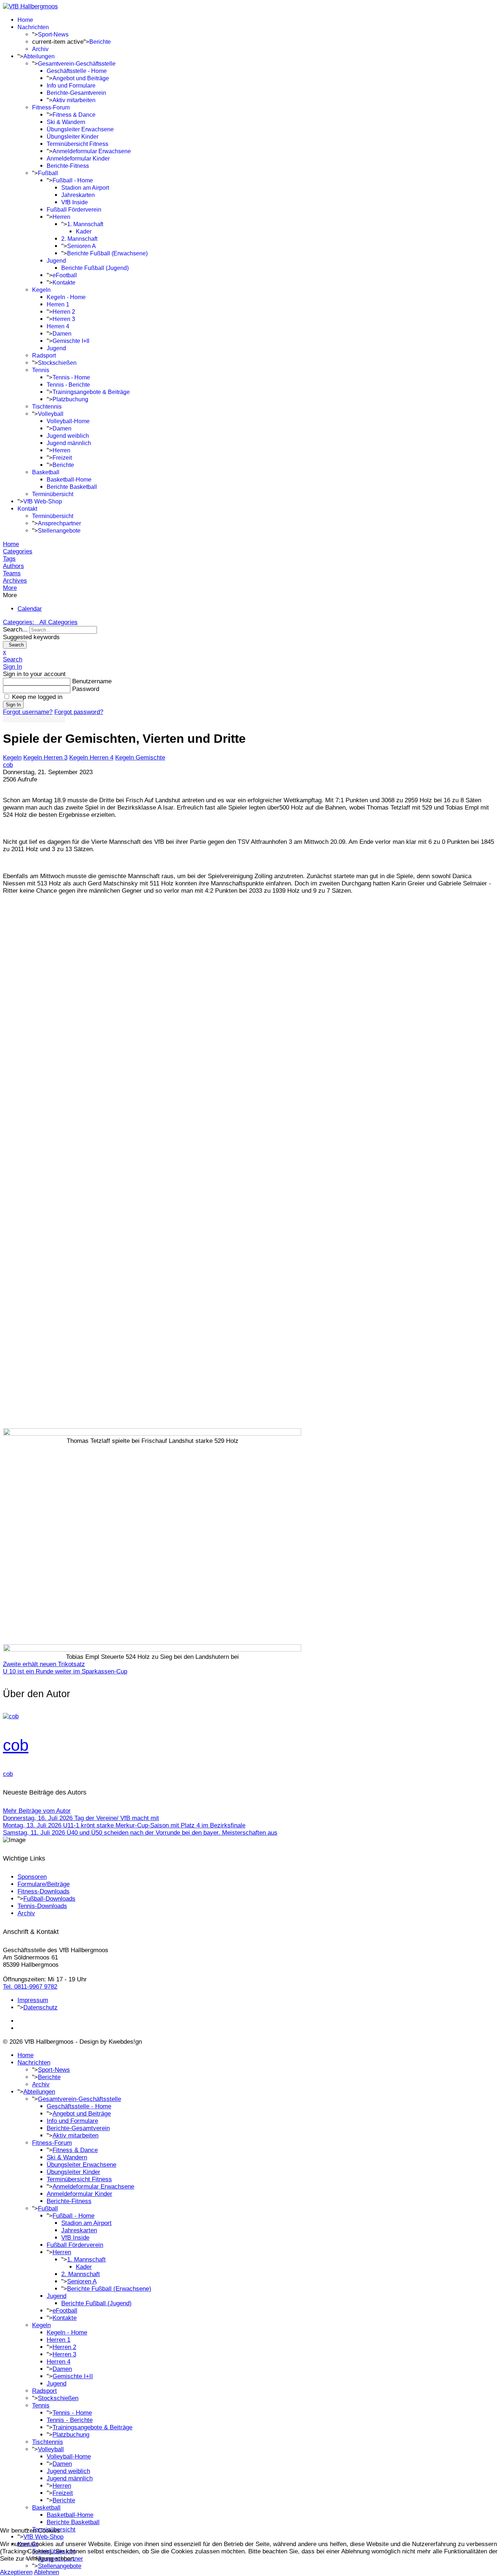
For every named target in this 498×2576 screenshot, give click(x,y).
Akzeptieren (16, 2572)
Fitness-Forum (51, 107)
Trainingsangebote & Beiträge (91, 392)
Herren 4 (58, 326)
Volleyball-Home (68, 421)
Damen (62, 334)
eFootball (65, 275)
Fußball (48, 173)
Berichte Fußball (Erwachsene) (107, 253)
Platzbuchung (70, 399)
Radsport (44, 356)
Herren (61, 217)
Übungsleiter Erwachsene (80, 129)
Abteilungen (39, 56)
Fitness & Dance (74, 115)
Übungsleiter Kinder (73, 137)
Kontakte (64, 283)
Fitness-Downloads (44, 1891)
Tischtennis (47, 407)
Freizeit (62, 458)
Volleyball (51, 414)
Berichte (100, 42)
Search (15, 645)
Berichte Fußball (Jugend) (95, 268)
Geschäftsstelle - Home (77, 71)
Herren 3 (64, 319)
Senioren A (81, 246)
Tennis (41, 370)
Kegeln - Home (66, 297)
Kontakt (27, 509)
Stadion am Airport (85, 188)
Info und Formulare (71, 86)
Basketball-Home (69, 480)
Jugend (56, 261)
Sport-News (53, 34)
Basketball (46, 472)
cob (8, 765)
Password (86, 689)
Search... (15, 629)
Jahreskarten (78, 195)
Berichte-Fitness (68, 166)
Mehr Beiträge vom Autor (37, 1811)
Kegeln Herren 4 (91, 758)
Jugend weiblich (68, 436)
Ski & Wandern (66, 122)
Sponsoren (32, 1877)
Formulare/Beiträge (44, 1884)
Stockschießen (57, 363)
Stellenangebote (59, 531)
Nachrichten (33, 27)
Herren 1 (58, 304)
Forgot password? (79, 712)
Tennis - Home (71, 377)
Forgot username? (28, 712)
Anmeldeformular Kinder (78, 159)
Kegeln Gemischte (140, 758)
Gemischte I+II (71, 341)
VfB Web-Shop (43, 501)
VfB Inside (75, 202)
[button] (249, 588)
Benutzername (92, 681)
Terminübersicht (53, 494)
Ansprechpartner (59, 523)
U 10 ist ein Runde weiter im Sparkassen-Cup (65, 1671)
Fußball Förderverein (74, 210)
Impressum (33, 2000)
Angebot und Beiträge (81, 78)
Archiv (40, 49)
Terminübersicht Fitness (77, 144)
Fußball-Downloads (49, 1899)
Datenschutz (40, 2007)
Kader (84, 231)
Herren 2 (64, 312)
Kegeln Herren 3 (45, 758)
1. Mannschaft (85, 224)
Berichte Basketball (72, 487)
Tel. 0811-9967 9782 (30, 1987)
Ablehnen (46, 2572)
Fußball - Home (73, 180)
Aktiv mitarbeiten (74, 100)
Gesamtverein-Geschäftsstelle (77, 64)
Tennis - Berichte (68, 385)
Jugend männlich (69, 443)
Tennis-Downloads (42, 1906)
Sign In (13, 705)
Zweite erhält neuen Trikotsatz (44, 1664)
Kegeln (41, 290)
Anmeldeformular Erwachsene (92, 151)
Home (25, 20)
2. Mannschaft (79, 239)
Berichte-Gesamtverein (76, 93)
